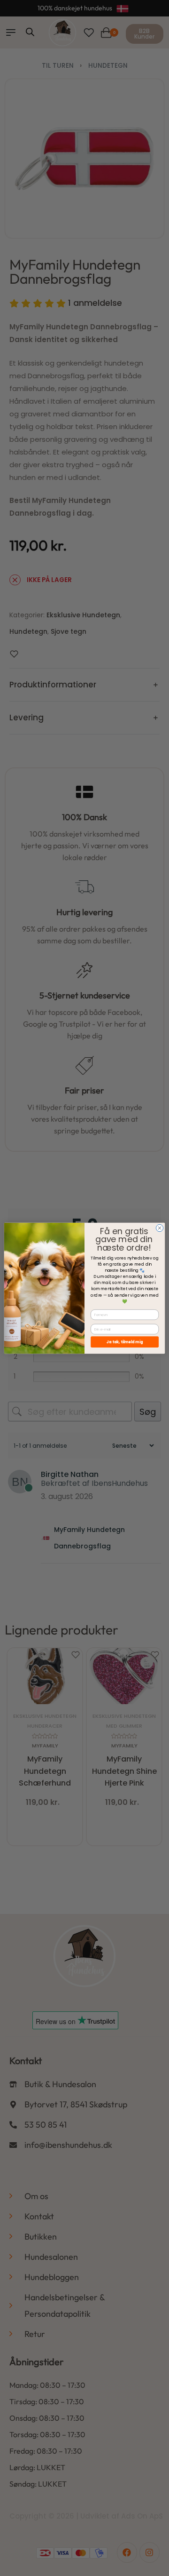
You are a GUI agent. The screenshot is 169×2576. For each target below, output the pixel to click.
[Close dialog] (159, 1228)
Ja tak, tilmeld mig (125, 1342)
